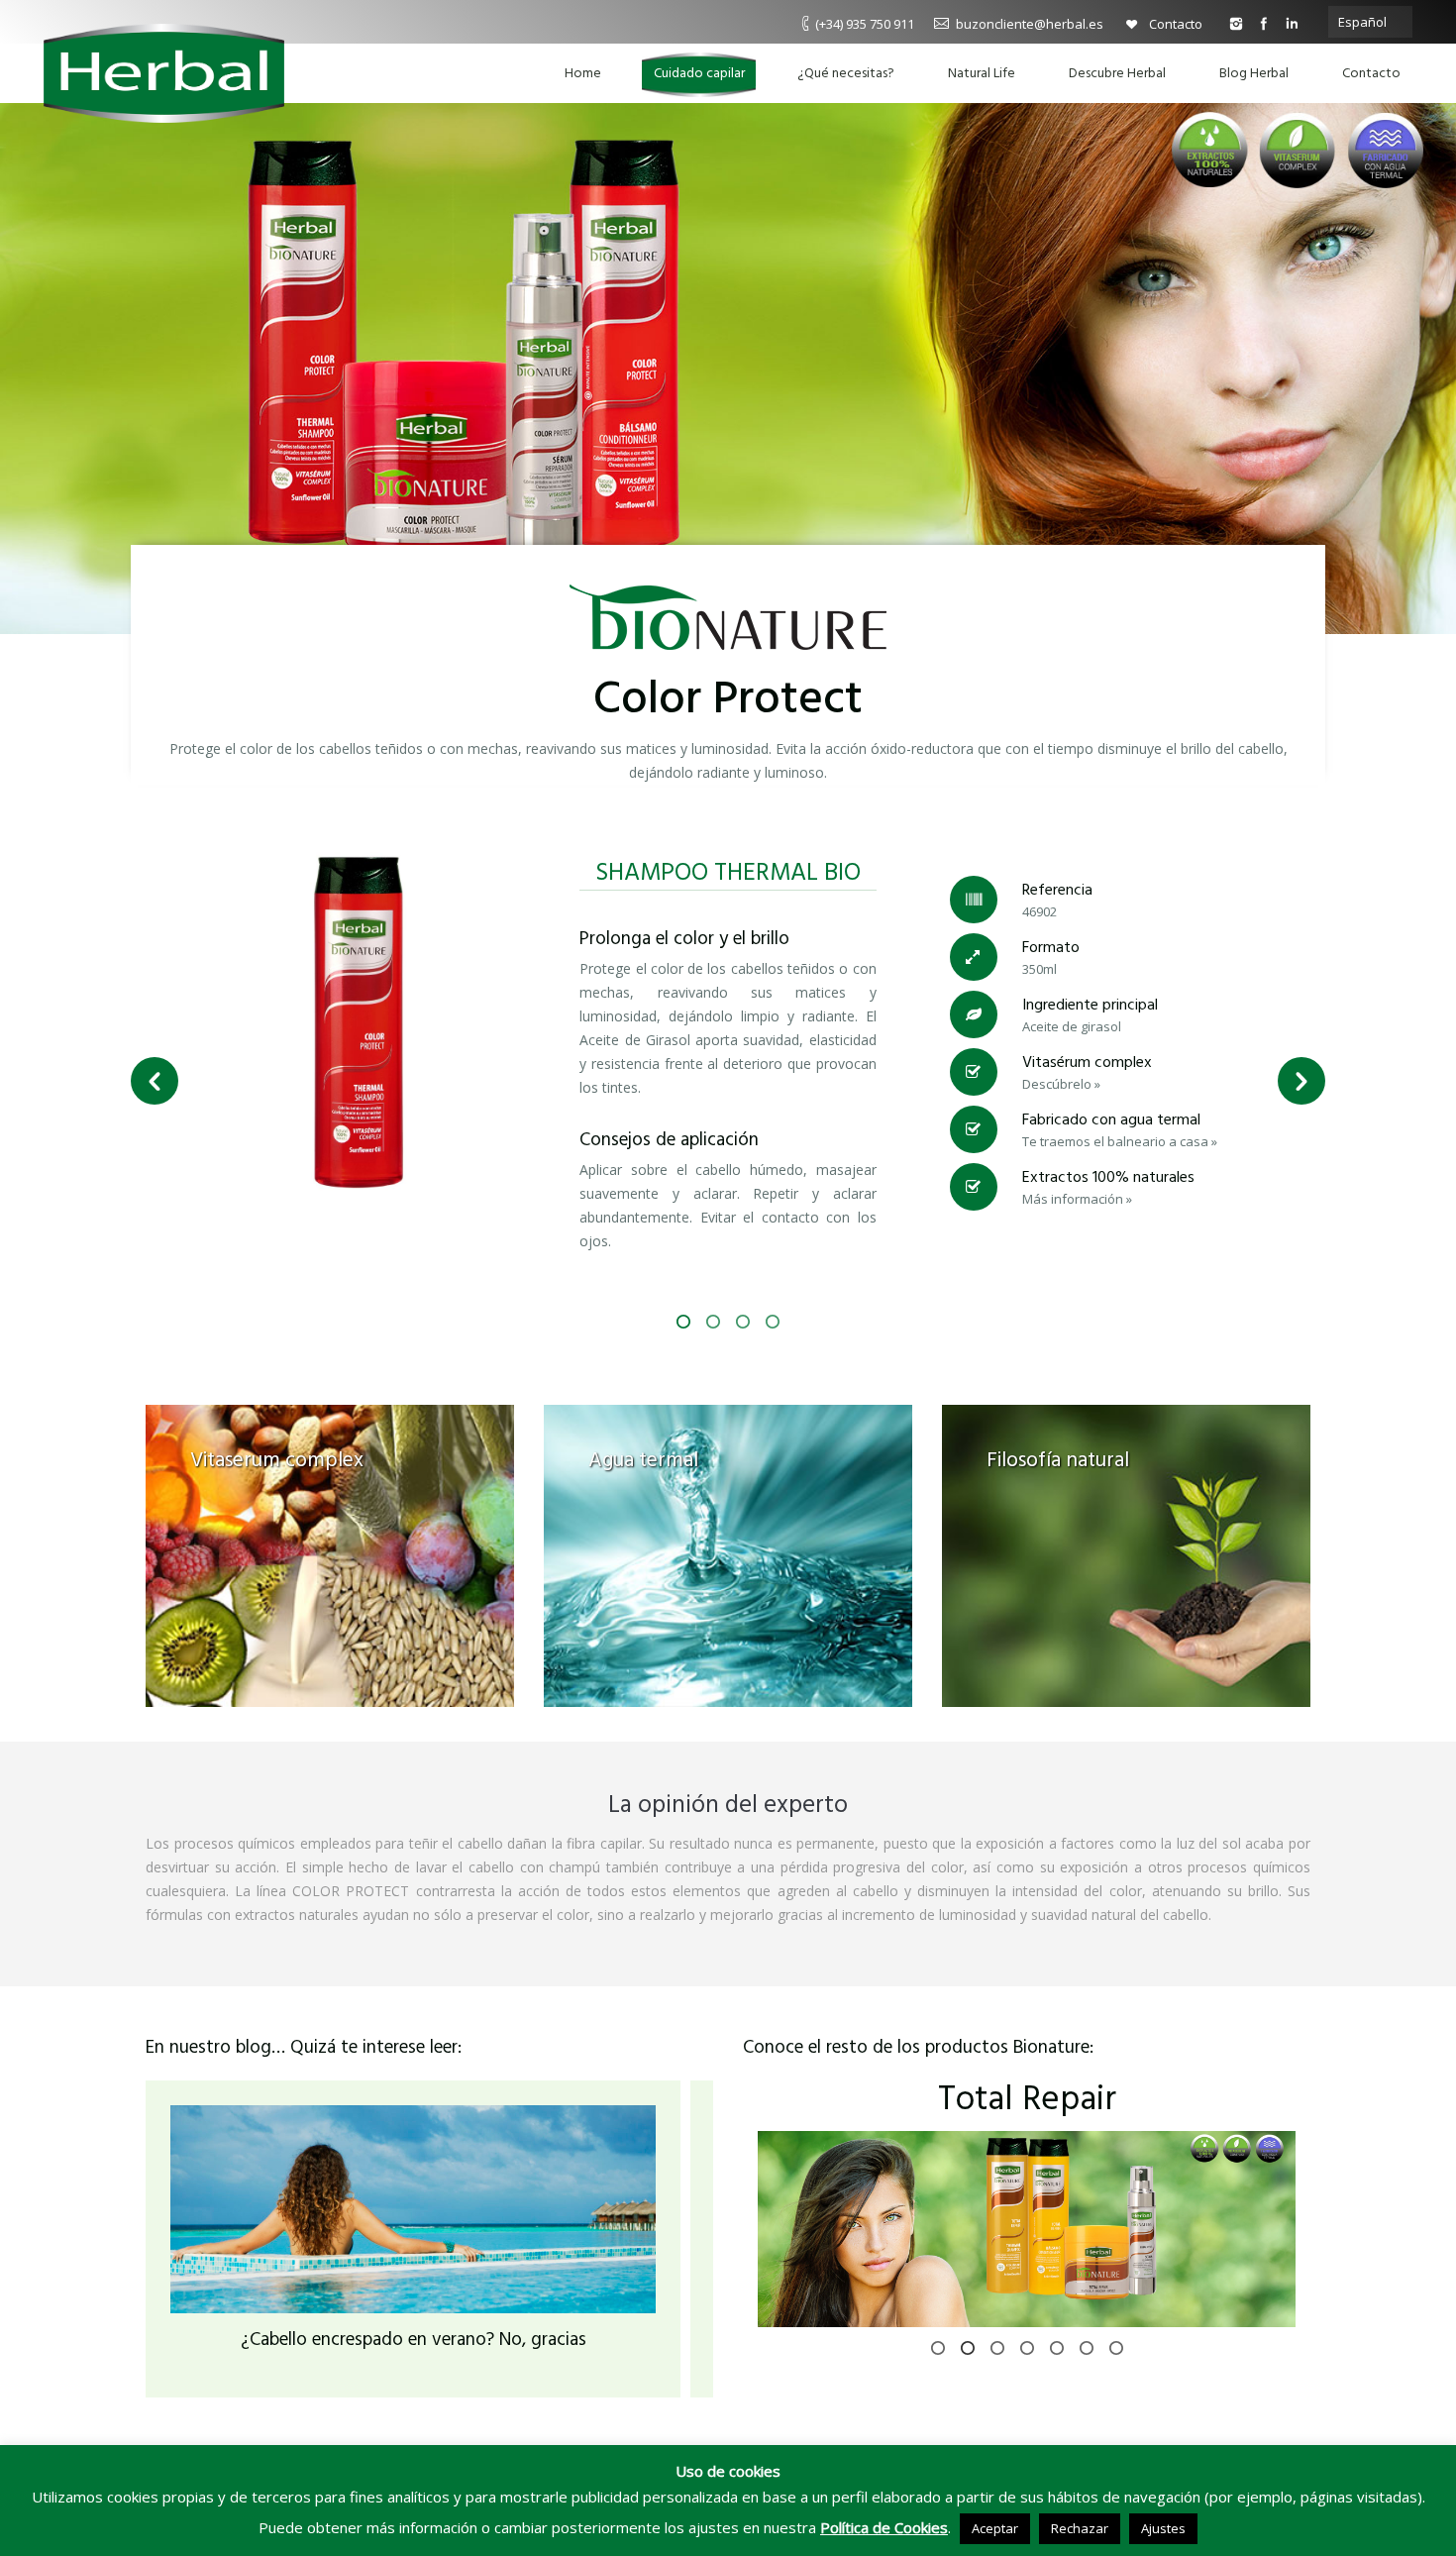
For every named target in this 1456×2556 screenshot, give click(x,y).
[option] (728, 1044)
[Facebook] (1264, 24)
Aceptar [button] (995, 2528)
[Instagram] (1236, 24)
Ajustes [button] (1163, 2528)
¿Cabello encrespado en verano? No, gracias (414, 2341)
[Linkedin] (1292, 24)
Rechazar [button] (1080, 2528)
